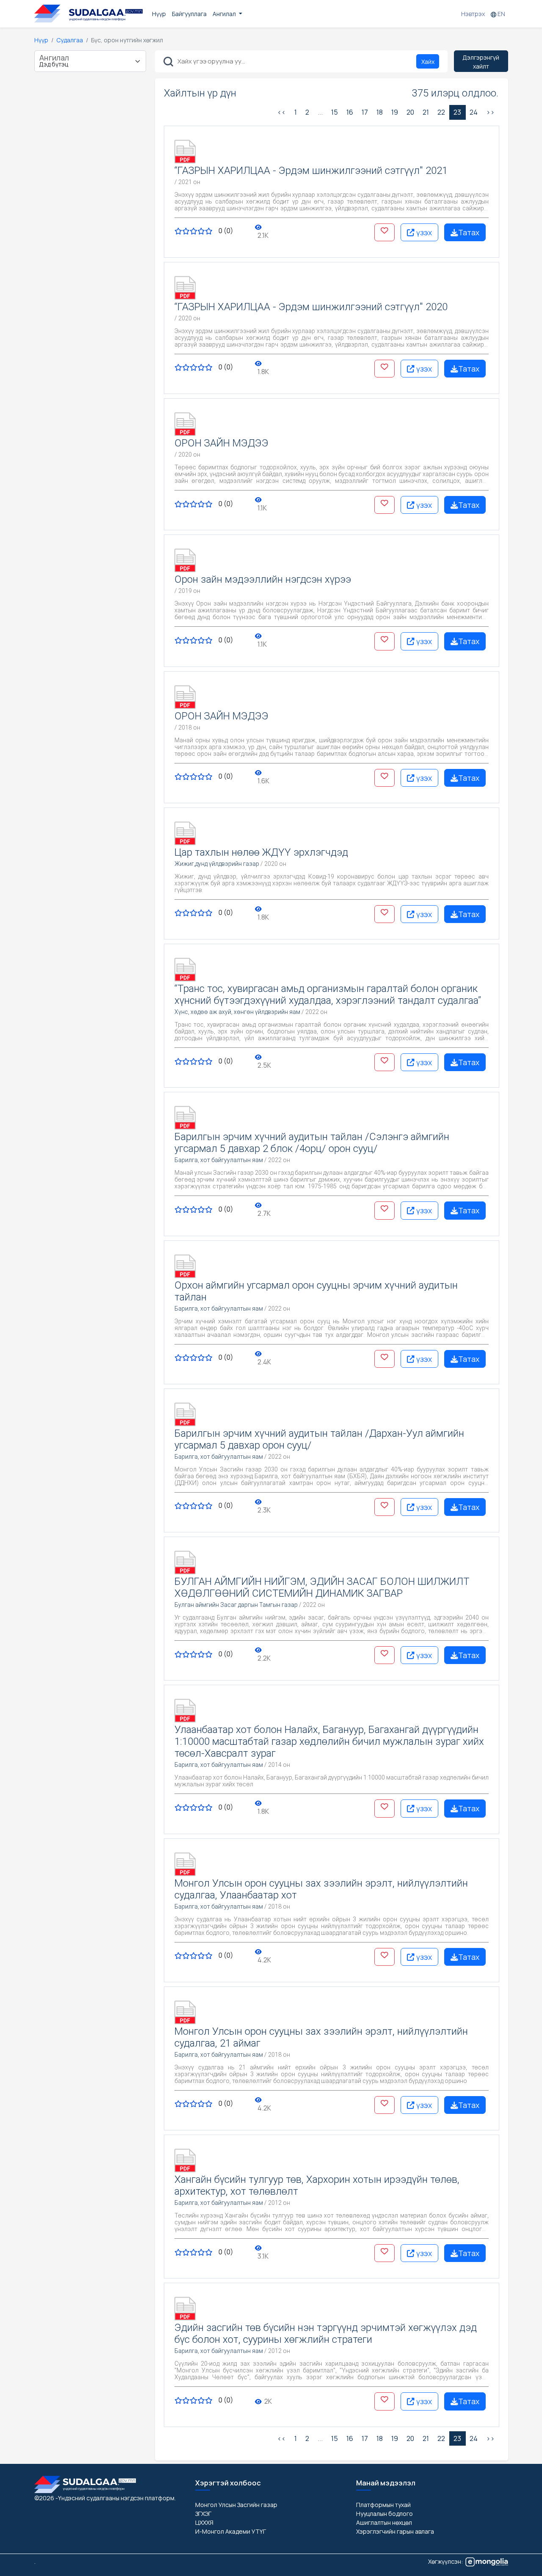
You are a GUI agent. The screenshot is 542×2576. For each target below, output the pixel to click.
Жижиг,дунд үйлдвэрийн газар (217, 864)
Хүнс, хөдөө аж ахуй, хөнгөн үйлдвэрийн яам (237, 1012)
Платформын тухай (383, 2505)
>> (490, 112)
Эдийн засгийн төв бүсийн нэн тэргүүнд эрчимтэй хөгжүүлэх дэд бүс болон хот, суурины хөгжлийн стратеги (326, 2334)
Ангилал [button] (225, 14)
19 (395, 112)
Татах (469, 232)
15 (335, 112)
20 (410, 112)
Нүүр (159, 14)
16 (350, 112)
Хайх (428, 62)
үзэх (423, 232)
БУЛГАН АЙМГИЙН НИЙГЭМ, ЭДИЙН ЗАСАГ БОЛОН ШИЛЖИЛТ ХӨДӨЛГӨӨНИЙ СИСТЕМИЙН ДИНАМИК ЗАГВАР (322, 1587)
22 (441, 112)
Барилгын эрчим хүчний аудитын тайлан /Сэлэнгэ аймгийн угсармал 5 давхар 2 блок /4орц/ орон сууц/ (312, 1143)
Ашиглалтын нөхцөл (384, 2522)
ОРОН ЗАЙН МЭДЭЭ (221, 443)
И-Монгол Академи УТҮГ (231, 2531)
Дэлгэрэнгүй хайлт (481, 62)
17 (365, 112)
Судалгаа (70, 40)
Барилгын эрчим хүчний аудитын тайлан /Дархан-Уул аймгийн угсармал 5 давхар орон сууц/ (319, 1439)
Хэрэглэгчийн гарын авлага (395, 2531)
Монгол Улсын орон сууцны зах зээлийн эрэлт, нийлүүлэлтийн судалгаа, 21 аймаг (321, 2037)
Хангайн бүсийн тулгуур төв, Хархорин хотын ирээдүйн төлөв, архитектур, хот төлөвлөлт (317, 2185)
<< (282, 112)
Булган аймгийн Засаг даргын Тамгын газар (236, 1605)
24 (474, 112)
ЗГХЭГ (203, 2514)
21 (426, 112)
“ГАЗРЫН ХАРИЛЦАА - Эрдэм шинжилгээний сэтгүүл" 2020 (311, 307)
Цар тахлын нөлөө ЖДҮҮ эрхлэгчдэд (261, 852)
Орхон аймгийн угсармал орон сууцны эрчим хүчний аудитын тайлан (316, 1291)
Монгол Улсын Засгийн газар (236, 2505)
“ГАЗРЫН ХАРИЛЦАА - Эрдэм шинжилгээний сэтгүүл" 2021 (311, 171)
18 (380, 112)
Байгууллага (189, 14)
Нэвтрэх (473, 14)
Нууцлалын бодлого (384, 2514)
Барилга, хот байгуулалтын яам (219, 1160)
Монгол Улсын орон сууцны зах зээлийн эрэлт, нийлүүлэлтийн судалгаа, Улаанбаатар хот (321, 1889)
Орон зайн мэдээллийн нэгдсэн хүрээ (263, 579)
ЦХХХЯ (204, 2522)
